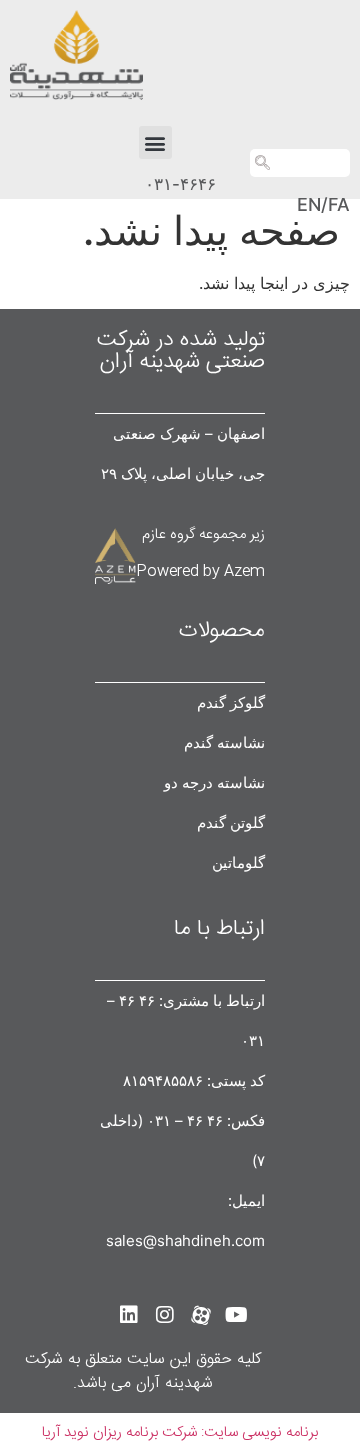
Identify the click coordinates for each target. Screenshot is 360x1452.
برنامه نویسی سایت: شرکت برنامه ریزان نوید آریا (180, 1432)
